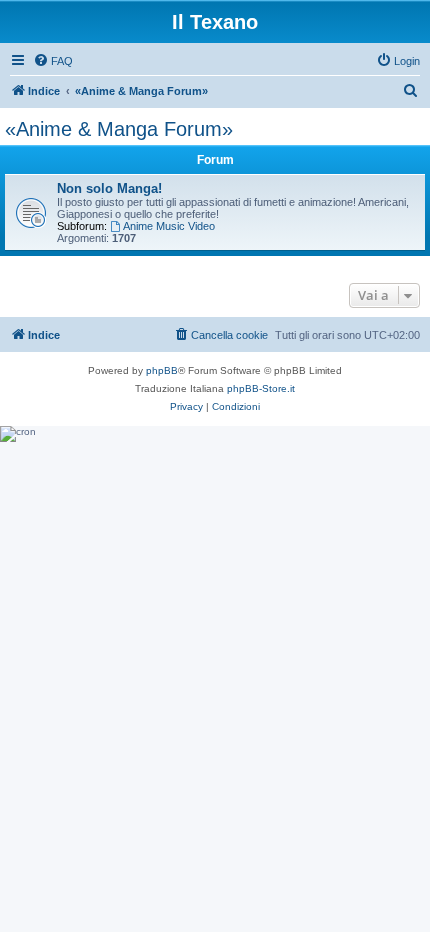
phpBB (162, 370)
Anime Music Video (169, 226)
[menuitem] (53, 61)
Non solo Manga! (109, 188)
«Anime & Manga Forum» (119, 129)
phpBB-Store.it (261, 388)
